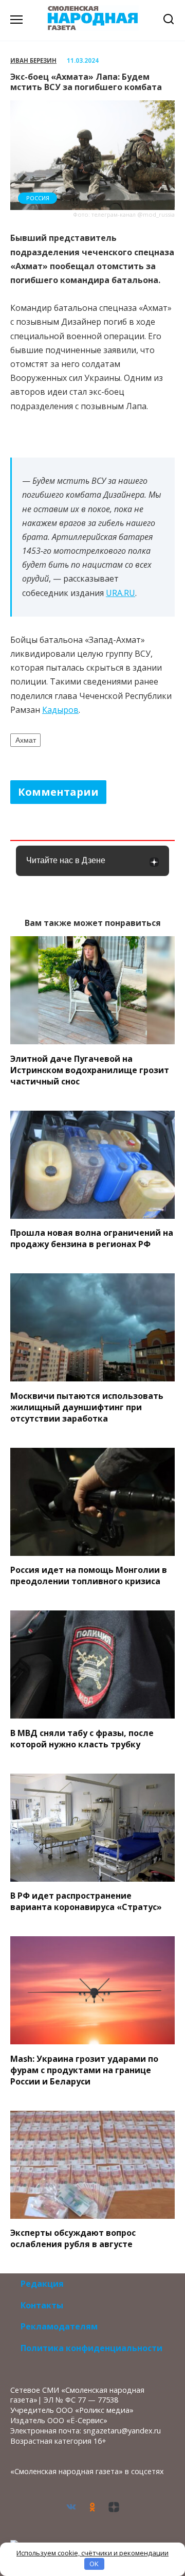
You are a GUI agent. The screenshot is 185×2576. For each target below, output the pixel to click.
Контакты (42, 2305)
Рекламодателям (59, 2326)
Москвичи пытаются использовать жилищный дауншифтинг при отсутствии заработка (87, 1407)
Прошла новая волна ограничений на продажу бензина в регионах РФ (92, 1238)
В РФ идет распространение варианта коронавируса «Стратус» (86, 1901)
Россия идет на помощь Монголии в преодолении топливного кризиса (89, 1575)
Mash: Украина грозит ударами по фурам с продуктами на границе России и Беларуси (84, 2070)
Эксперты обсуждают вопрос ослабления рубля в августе (73, 2238)
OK (94, 2564)
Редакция (42, 2284)
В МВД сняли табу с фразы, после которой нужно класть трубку (82, 1738)
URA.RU (121, 593)
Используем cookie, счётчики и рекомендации (92, 2553)
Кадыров (60, 710)
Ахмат (26, 740)
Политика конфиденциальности (91, 2348)
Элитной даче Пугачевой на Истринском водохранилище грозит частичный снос (90, 1070)
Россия (38, 198)
